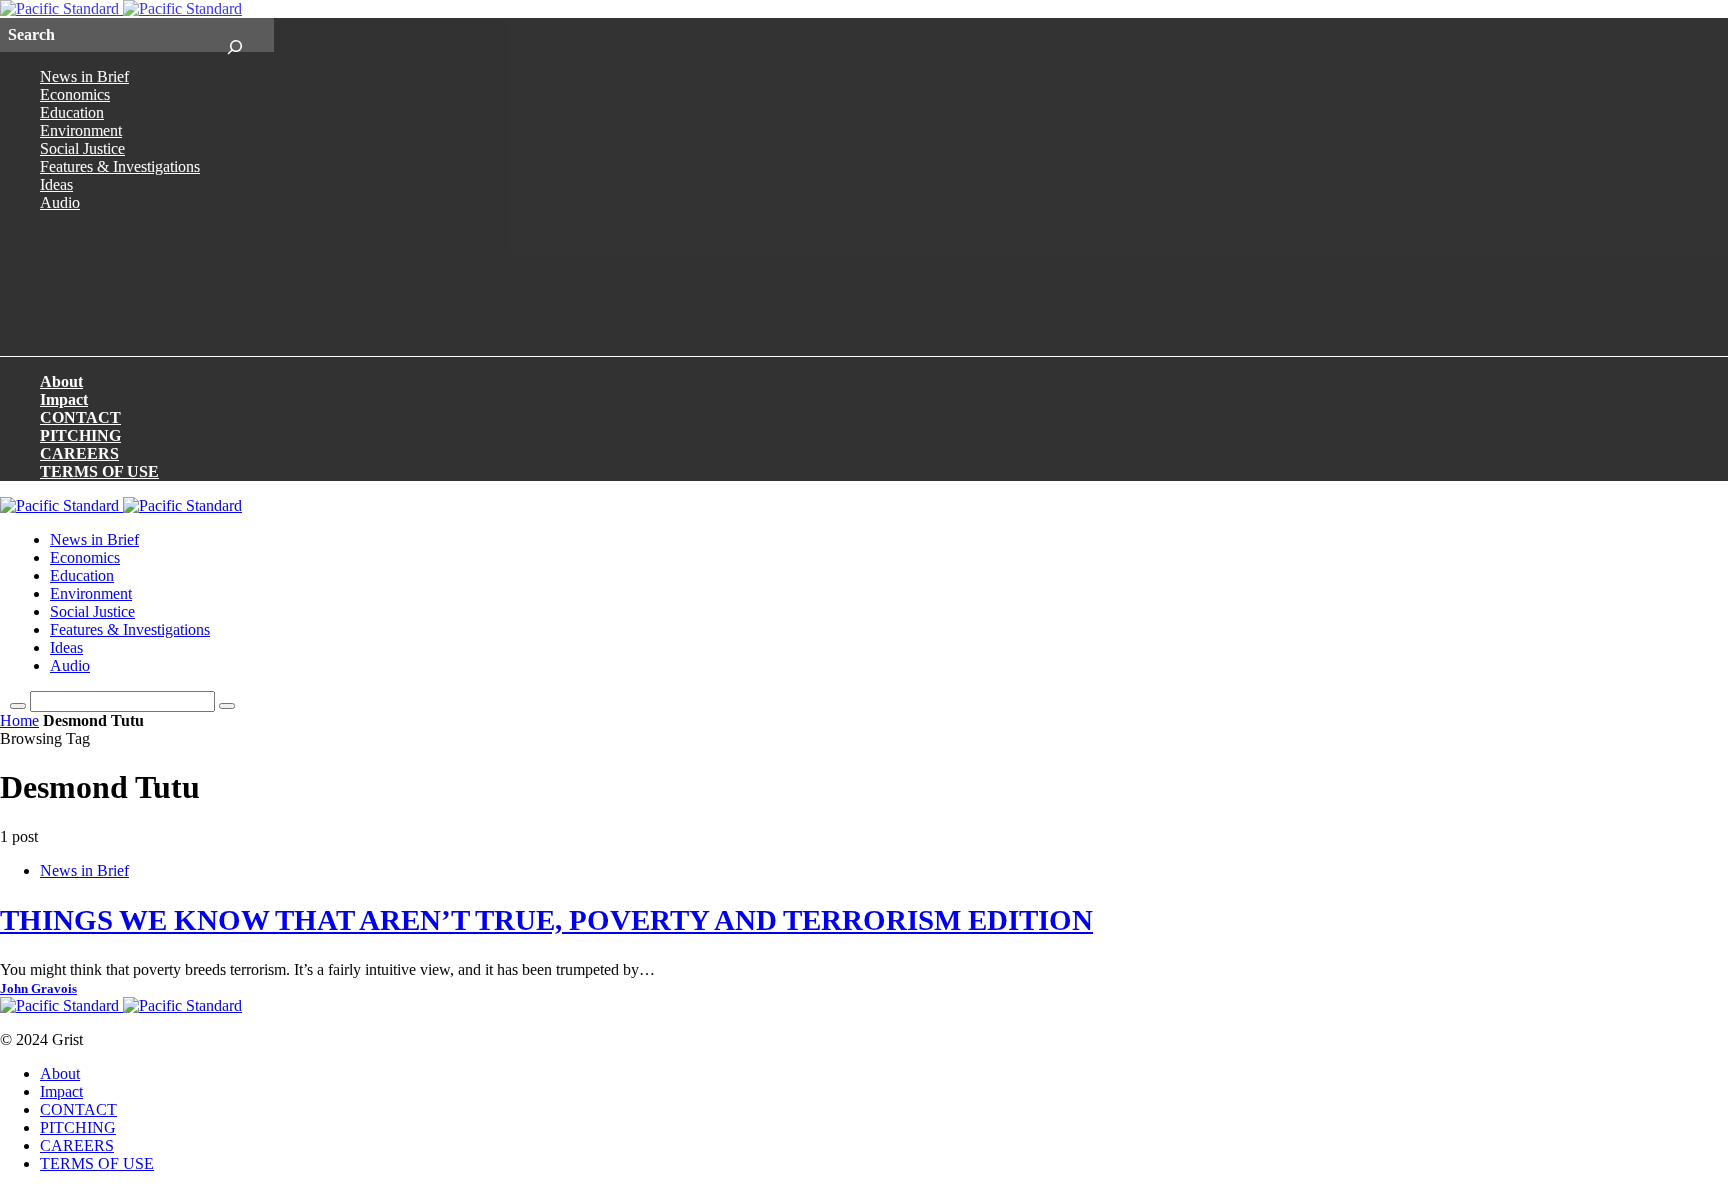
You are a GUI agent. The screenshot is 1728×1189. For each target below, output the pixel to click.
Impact (64, 399)
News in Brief (84, 76)
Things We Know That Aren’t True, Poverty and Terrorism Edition (546, 920)
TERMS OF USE (99, 471)
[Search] (234, 35)
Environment (81, 130)
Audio (60, 202)
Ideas (56, 184)
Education (72, 112)
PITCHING (80, 435)
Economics (75, 94)
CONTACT (80, 417)
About (61, 381)
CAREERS (79, 453)
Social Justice (82, 148)
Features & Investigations (120, 166)
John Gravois (38, 989)
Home (19, 720)
